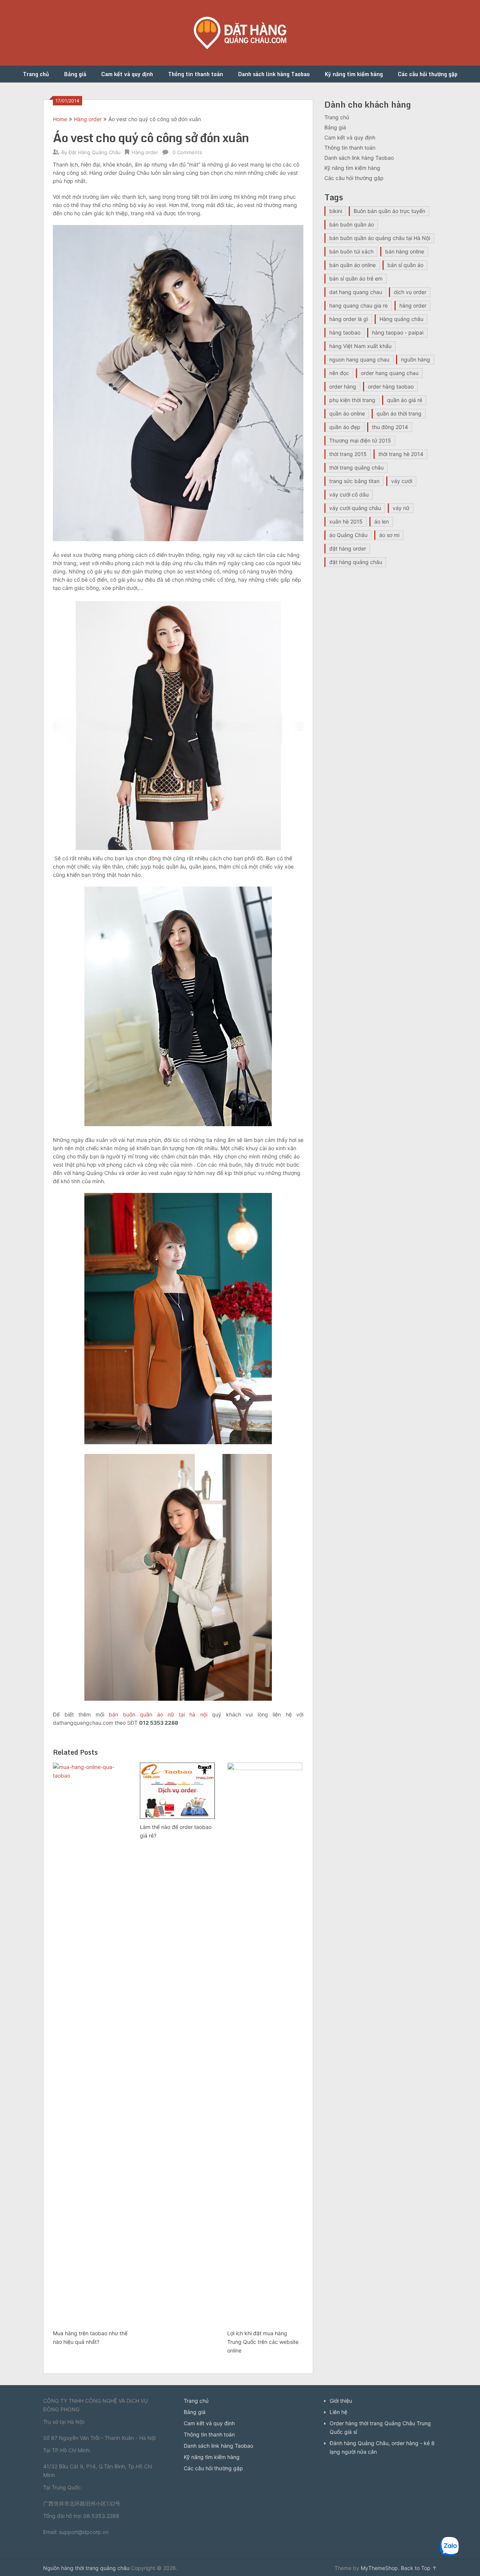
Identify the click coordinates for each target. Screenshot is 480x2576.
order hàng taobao (391, 386)
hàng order (413, 305)
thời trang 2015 (348, 454)
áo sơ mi (389, 535)
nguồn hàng (415, 359)
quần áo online (347, 413)
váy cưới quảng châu (355, 508)
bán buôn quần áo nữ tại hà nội (158, 1714)
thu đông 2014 (390, 427)
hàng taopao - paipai (398, 332)
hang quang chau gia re (358, 305)
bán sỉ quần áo (405, 265)
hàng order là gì (349, 319)
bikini (336, 211)
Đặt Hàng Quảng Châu (95, 152)
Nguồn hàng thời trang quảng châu (86, 2568)
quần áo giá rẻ (405, 400)
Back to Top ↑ (419, 2568)
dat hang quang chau (356, 292)
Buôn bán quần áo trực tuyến (389, 211)
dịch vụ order (410, 292)
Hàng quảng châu (401, 319)
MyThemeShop (379, 2568)
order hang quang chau (390, 373)
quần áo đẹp (345, 427)
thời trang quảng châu (356, 467)
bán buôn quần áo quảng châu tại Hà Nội (380, 238)
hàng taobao (345, 332)
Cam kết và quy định (127, 74)
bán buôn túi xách (351, 251)
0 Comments (187, 152)
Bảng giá (75, 74)
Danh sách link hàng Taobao (274, 74)
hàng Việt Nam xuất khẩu (360, 346)
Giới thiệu (341, 2401)
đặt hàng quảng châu (356, 562)
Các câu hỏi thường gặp (428, 74)
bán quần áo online (352, 265)
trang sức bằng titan (354, 481)
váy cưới (402, 481)
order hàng (343, 386)
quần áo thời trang (399, 413)
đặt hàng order (348, 548)
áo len (382, 521)
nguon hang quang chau (359, 359)
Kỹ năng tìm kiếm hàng (354, 74)
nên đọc (339, 373)
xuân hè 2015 (346, 521)
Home (60, 119)
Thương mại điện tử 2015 (360, 440)
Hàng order (88, 119)
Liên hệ (338, 2412)
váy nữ (401, 508)
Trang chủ (36, 74)
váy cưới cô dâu (349, 494)
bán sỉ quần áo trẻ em (356, 278)
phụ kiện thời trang (352, 400)
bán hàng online (405, 251)
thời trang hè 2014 (401, 454)
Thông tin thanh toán (196, 74)
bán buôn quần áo (352, 224)
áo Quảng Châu (348, 535)
